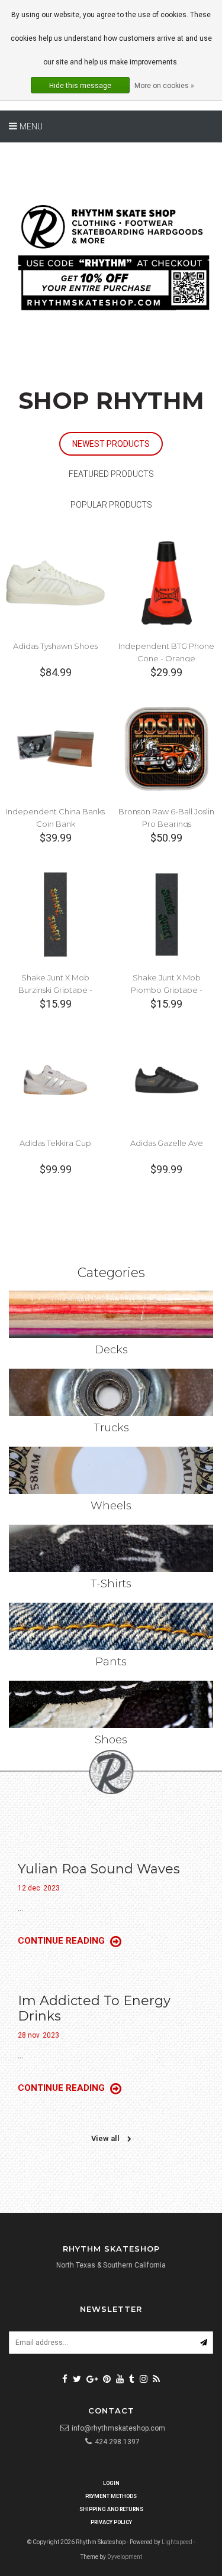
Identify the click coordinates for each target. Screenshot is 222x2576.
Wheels (111, 1506)
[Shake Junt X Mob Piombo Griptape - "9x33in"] (167, 913)
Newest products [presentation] (111, 444)
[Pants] (111, 1626)
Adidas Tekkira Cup (55, 1143)
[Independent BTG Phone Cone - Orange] (167, 582)
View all (106, 2138)
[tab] (111, 444)
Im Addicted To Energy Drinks (94, 2008)
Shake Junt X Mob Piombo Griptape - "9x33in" (167, 990)
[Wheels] (111, 1470)
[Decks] (111, 1314)
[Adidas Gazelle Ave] (167, 1079)
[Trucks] (111, 1392)
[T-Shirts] (111, 1548)
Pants (111, 1662)
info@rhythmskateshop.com (118, 2428)
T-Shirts (111, 1584)
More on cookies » (164, 86)
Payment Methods (111, 2496)
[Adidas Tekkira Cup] (55, 1079)
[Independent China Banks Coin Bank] (55, 748)
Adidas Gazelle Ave (167, 1143)
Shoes (111, 1740)
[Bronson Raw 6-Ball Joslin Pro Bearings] (167, 748)
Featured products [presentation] (111, 474)
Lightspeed (177, 2542)
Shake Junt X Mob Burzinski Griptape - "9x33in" (55, 990)
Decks (111, 1350)
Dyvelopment (125, 2557)
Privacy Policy (111, 2522)
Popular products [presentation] (111, 505)
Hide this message (80, 86)
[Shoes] (111, 1704)
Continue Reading (62, 1941)
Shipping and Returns (111, 2509)
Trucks (111, 1428)
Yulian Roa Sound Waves (99, 1869)
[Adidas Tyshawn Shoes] (55, 582)
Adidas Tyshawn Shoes (55, 646)
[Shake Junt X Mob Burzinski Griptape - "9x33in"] (55, 913)
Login (111, 2483)
